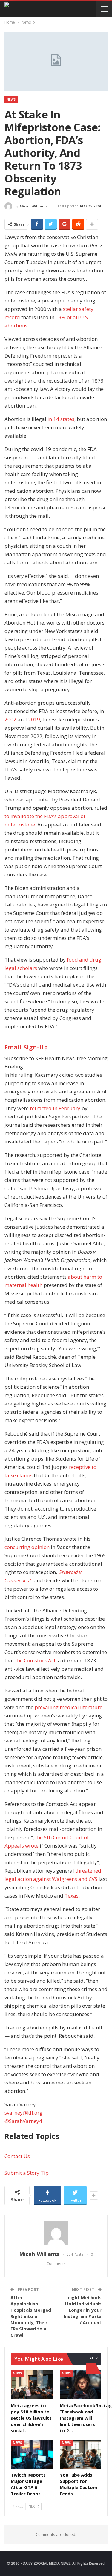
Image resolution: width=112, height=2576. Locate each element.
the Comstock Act (35, 1660)
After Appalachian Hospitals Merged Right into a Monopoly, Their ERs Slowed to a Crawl (31, 2316)
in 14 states (61, 419)
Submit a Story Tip (27, 2173)
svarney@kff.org (23, 2113)
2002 (10, 719)
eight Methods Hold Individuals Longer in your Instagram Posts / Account (83, 2310)
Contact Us (17, 2156)
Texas (72, 1896)
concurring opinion (27, 1547)
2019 (34, 719)
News (11, 99)
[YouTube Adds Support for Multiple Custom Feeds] (81, 2454)
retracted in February (55, 1108)
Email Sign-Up (26, 1047)
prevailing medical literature (69, 1707)
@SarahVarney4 (23, 2121)
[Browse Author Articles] (56, 2233)
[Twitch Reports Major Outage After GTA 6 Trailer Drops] (32, 2454)
